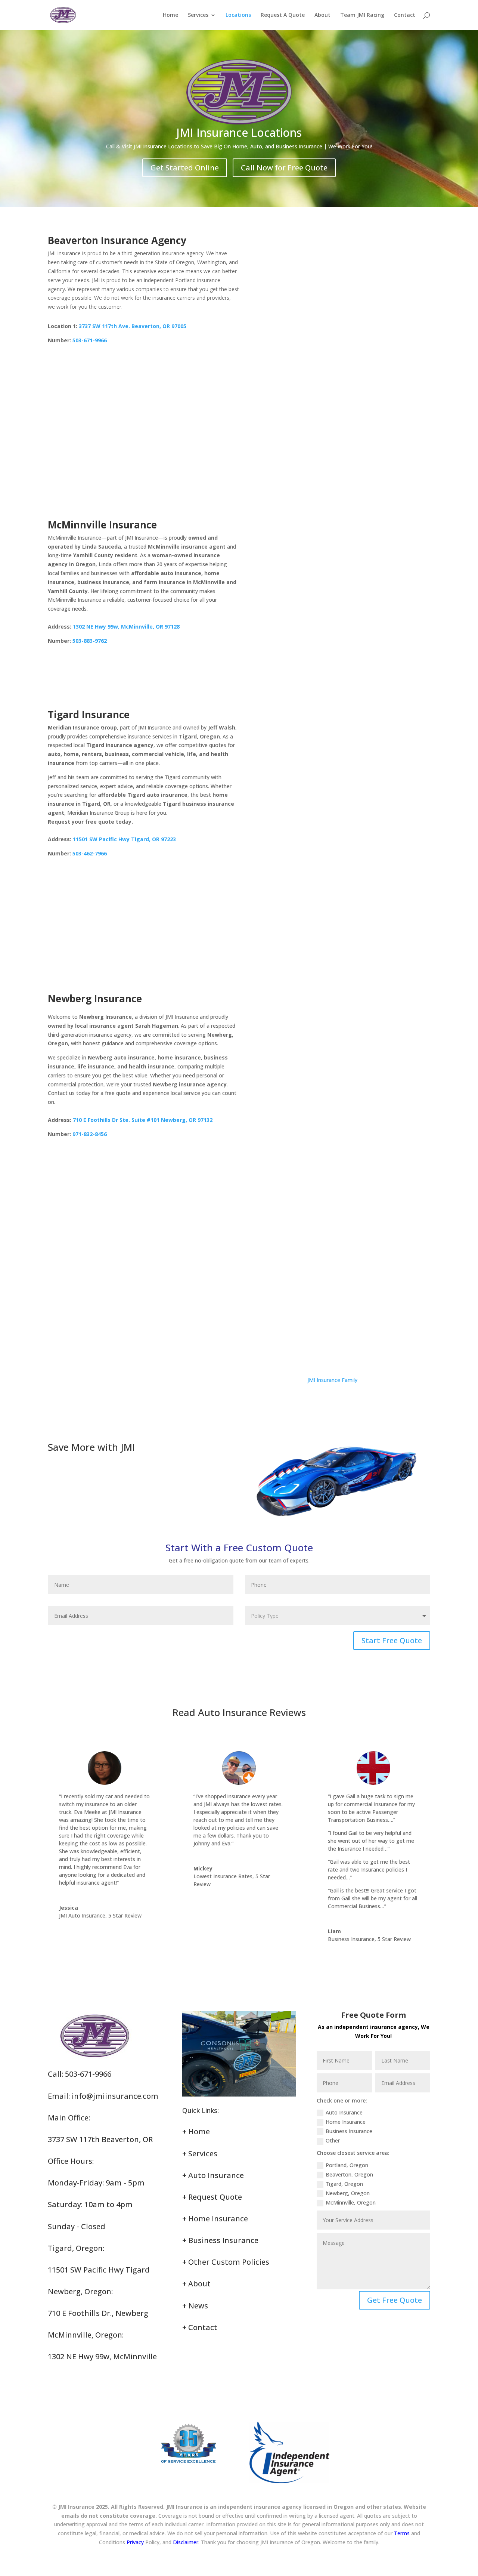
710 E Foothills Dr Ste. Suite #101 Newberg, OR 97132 (143, 1120)
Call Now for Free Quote (284, 168)
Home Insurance (346, 2122)
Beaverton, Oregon (349, 2174)
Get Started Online (185, 168)
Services (198, 15)
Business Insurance (349, 2131)
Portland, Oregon (347, 2165)
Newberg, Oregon (348, 2193)
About (322, 15)
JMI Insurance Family (332, 1380)
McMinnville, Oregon (351, 2202)
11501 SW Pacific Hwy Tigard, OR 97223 (124, 839)
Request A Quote (283, 15)
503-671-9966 (90, 340)
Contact (405, 15)
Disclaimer (186, 2542)
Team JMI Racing (362, 15)
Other (333, 2140)
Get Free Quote (395, 2300)
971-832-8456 (90, 1134)
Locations (238, 15)
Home (170, 15)
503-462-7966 (90, 853)
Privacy (135, 2542)
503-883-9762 (90, 641)
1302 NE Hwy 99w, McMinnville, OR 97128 (126, 627)
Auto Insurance (344, 2112)
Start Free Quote (392, 1640)
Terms (402, 2533)
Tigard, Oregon (344, 2184)
